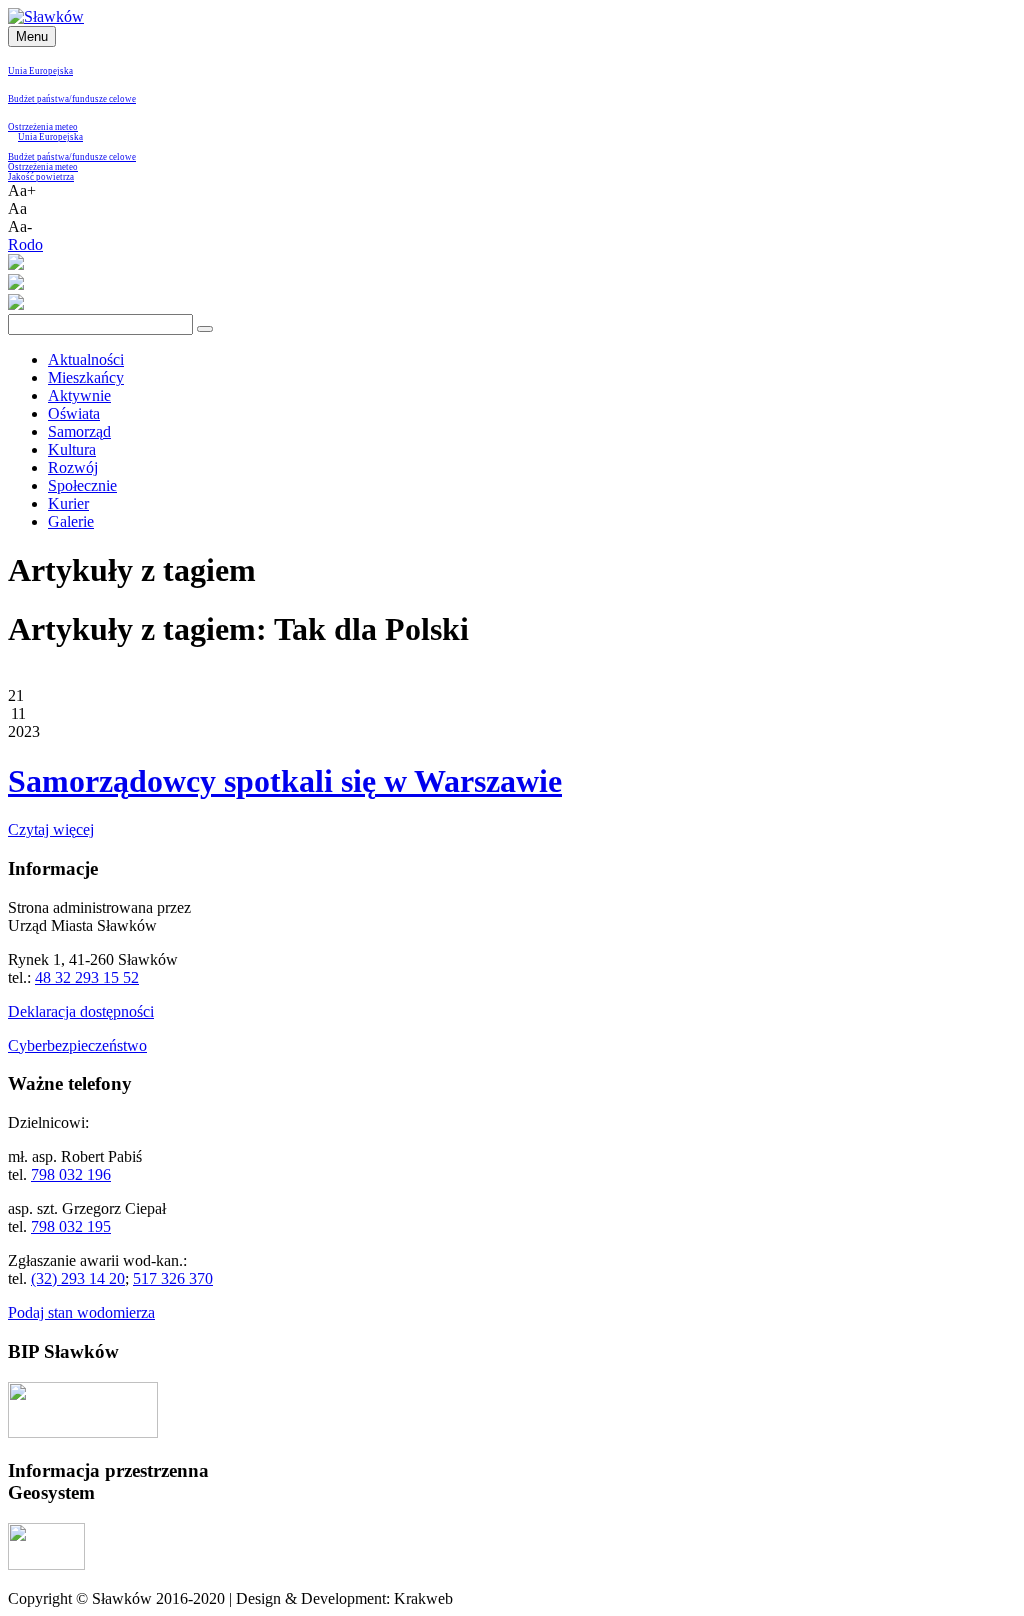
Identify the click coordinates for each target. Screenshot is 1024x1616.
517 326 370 (173, 1278)
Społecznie (82, 485)
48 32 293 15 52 (87, 977)
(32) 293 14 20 (78, 1278)
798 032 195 (71, 1226)
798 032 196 (71, 1174)
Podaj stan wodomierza (81, 1312)
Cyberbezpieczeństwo (77, 1045)
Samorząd (79, 431)
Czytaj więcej (51, 829)
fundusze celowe (104, 99)
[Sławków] (46, 16)
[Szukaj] (205, 329)
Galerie (71, 521)
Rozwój (73, 467)
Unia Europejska (40, 71)
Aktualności (86, 359)
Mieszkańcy (86, 377)
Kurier (68, 503)
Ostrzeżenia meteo (43, 127)
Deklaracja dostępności (81, 1011)
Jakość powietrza (41, 177)
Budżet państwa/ (40, 99)
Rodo (25, 244)
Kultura (72, 449)
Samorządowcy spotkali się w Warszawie (285, 781)
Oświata (74, 413)
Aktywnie (79, 395)
